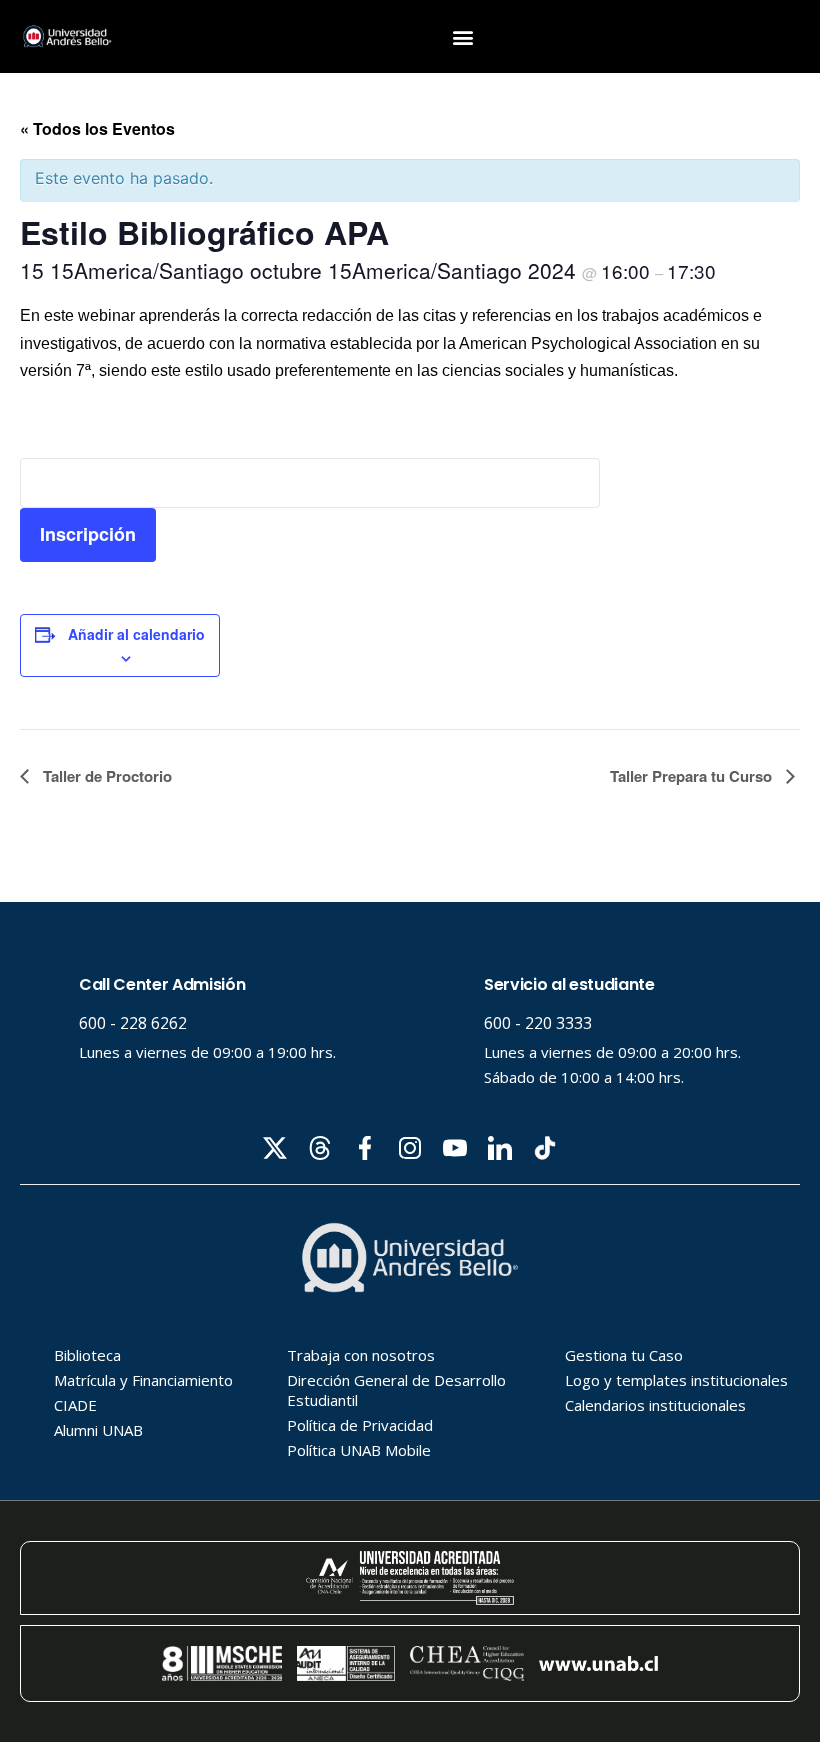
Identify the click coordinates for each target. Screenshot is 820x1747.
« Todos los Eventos (97, 128)
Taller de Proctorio (105, 776)
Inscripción (88, 534)
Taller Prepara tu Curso (693, 776)
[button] (463, 36)
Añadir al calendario (136, 634)
